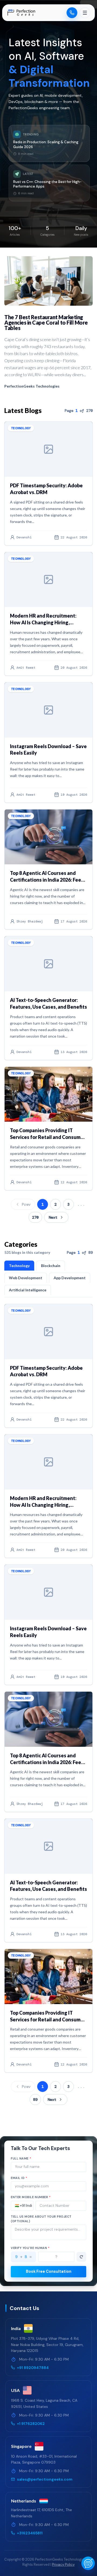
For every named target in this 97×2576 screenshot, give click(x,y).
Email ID (19, 2178)
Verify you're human (30, 2248)
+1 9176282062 (31, 2424)
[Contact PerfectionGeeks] (72, 13)
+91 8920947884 (33, 2368)
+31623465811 (30, 2533)
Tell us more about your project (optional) (41, 2219)
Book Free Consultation (49, 2271)
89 (35, 2100)
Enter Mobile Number (31, 2197)
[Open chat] (88, 2563)
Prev (26, 1204)
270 (35, 1217)
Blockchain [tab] (51, 1266)
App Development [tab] (70, 1278)
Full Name (21, 2158)
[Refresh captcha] (81, 2257)
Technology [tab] (19, 1266)
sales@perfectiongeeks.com (45, 2479)
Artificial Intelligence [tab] (28, 1290)
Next (53, 1217)
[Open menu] (85, 13)
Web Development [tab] (26, 1278)
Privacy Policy (63, 2565)
